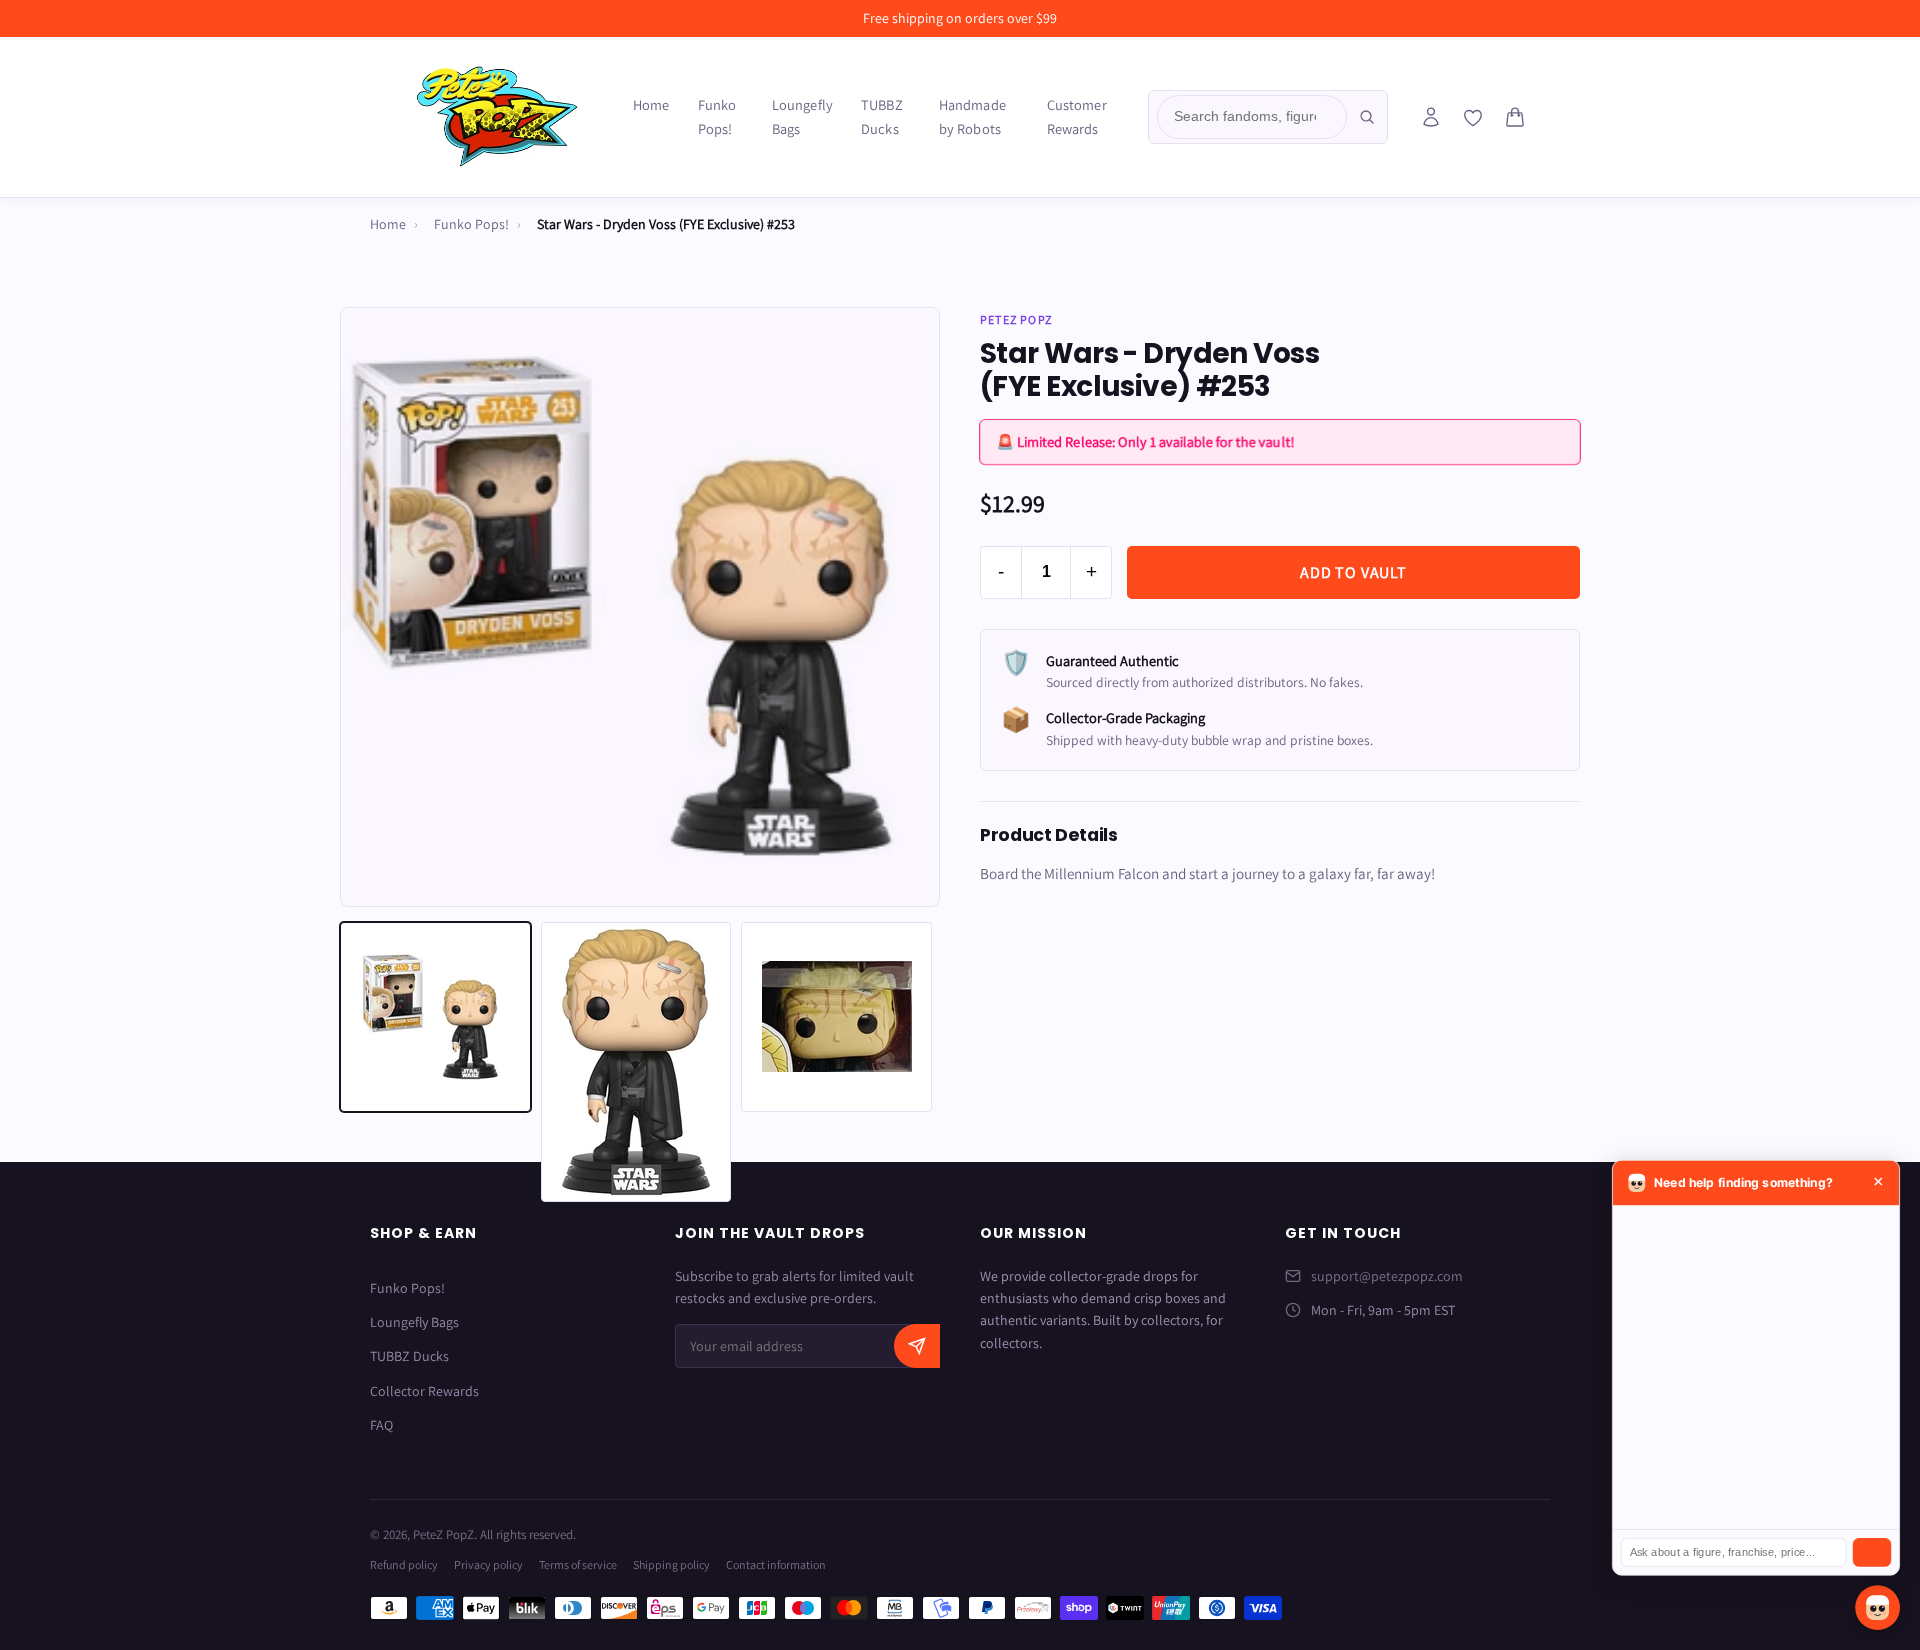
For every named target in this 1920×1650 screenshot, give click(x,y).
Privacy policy (488, 1564)
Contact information (776, 1564)
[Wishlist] (1473, 118)
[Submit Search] (1367, 117)
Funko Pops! (717, 116)
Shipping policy (671, 1564)
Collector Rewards (424, 1391)
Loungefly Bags (802, 116)
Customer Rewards (1077, 116)
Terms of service (578, 1564)
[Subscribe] (917, 1346)
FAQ (381, 1425)
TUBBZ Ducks (882, 116)
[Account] (1431, 117)
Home (651, 104)
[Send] (1872, 1552)
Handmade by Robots (972, 116)
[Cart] (1515, 117)
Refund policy (404, 1564)
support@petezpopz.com (1387, 1276)
